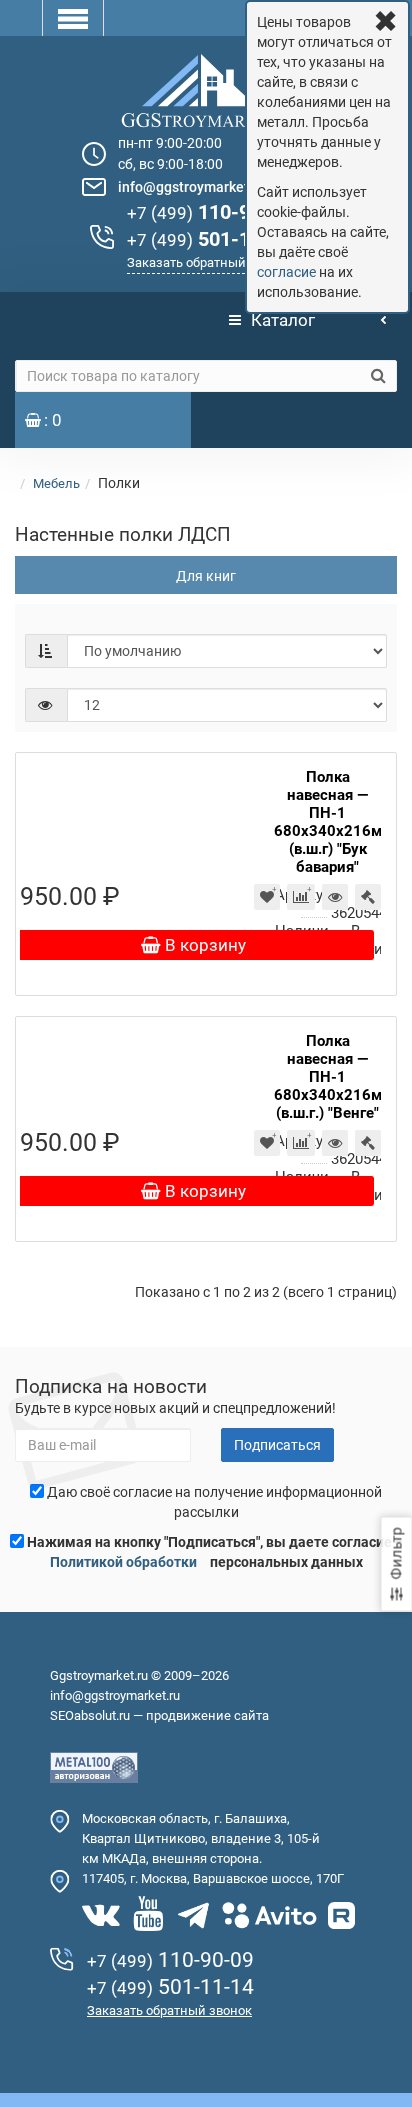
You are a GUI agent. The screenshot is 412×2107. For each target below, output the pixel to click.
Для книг (206, 576)
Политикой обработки (123, 1562)
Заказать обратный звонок (209, 262)
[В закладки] (267, 897)
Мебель (56, 483)
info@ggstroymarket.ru (192, 187)
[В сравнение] (301, 897)
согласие (286, 272)
